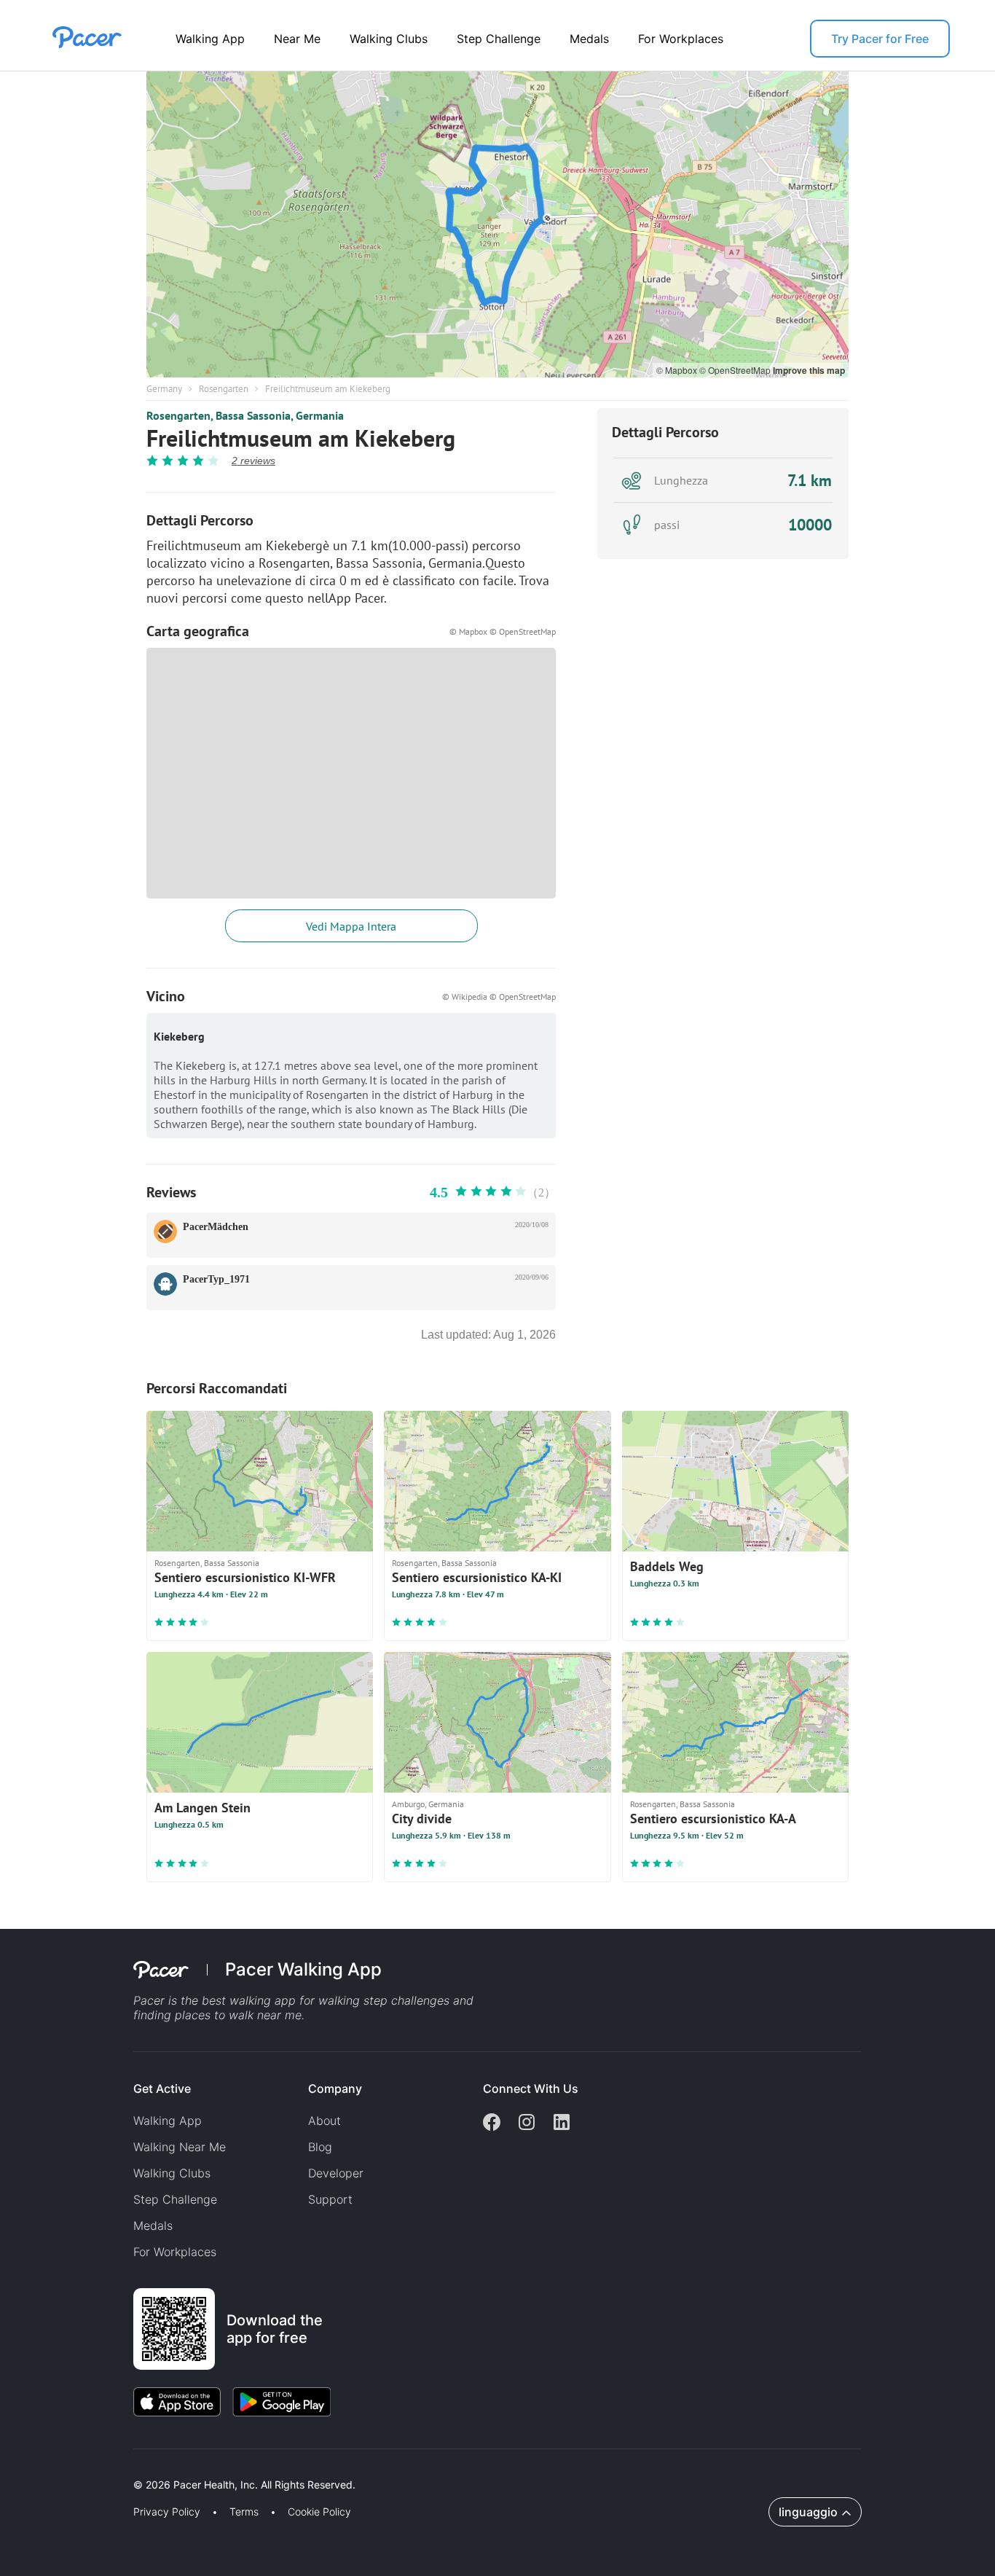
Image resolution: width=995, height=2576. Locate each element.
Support (330, 2199)
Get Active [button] (162, 2088)
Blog (320, 2147)
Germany (164, 389)
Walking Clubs (389, 39)
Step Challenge (499, 39)
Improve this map (809, 370)
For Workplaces (681, 39)
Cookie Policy (319, 2512)
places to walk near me (238, 2015)
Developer (336, 2173)
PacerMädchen (216, 1227)
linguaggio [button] (808, 2512)
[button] (254, 2468)
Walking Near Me (180, 2147)
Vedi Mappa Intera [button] (351, 926)
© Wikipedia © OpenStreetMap (499, 997)
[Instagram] (527, 2123)
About (325, 2121)
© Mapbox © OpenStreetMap (503, 631)
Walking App (210, 39)
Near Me (297, 39)
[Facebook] (492, 2123)
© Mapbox (678, 370)
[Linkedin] (562, 2123)
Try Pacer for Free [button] (880, 39)
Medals (589, 39)
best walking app (251, 2000)
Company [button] (335, 2088)
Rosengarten (224, 389)
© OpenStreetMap (736, 370)
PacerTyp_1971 (216, 1279)
